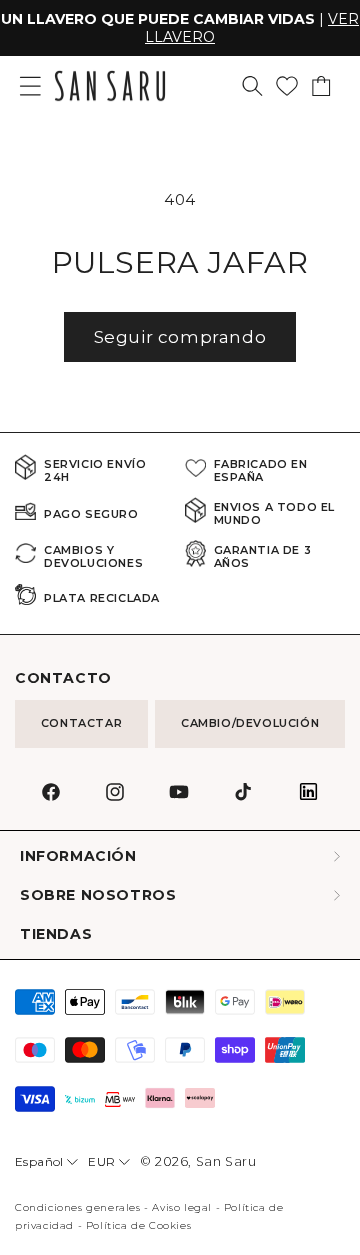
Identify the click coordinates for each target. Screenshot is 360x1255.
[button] (252, 86)
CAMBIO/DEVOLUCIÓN (250, 723)
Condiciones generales (78, 1207)
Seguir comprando (180, 337)
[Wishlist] (287, 86)
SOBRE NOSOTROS (98, 895)
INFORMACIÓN (78, 856)
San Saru (226, 1161)
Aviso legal (182, 1207)
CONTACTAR (81, 723)
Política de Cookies (138, 1225)
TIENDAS (56, 934)
